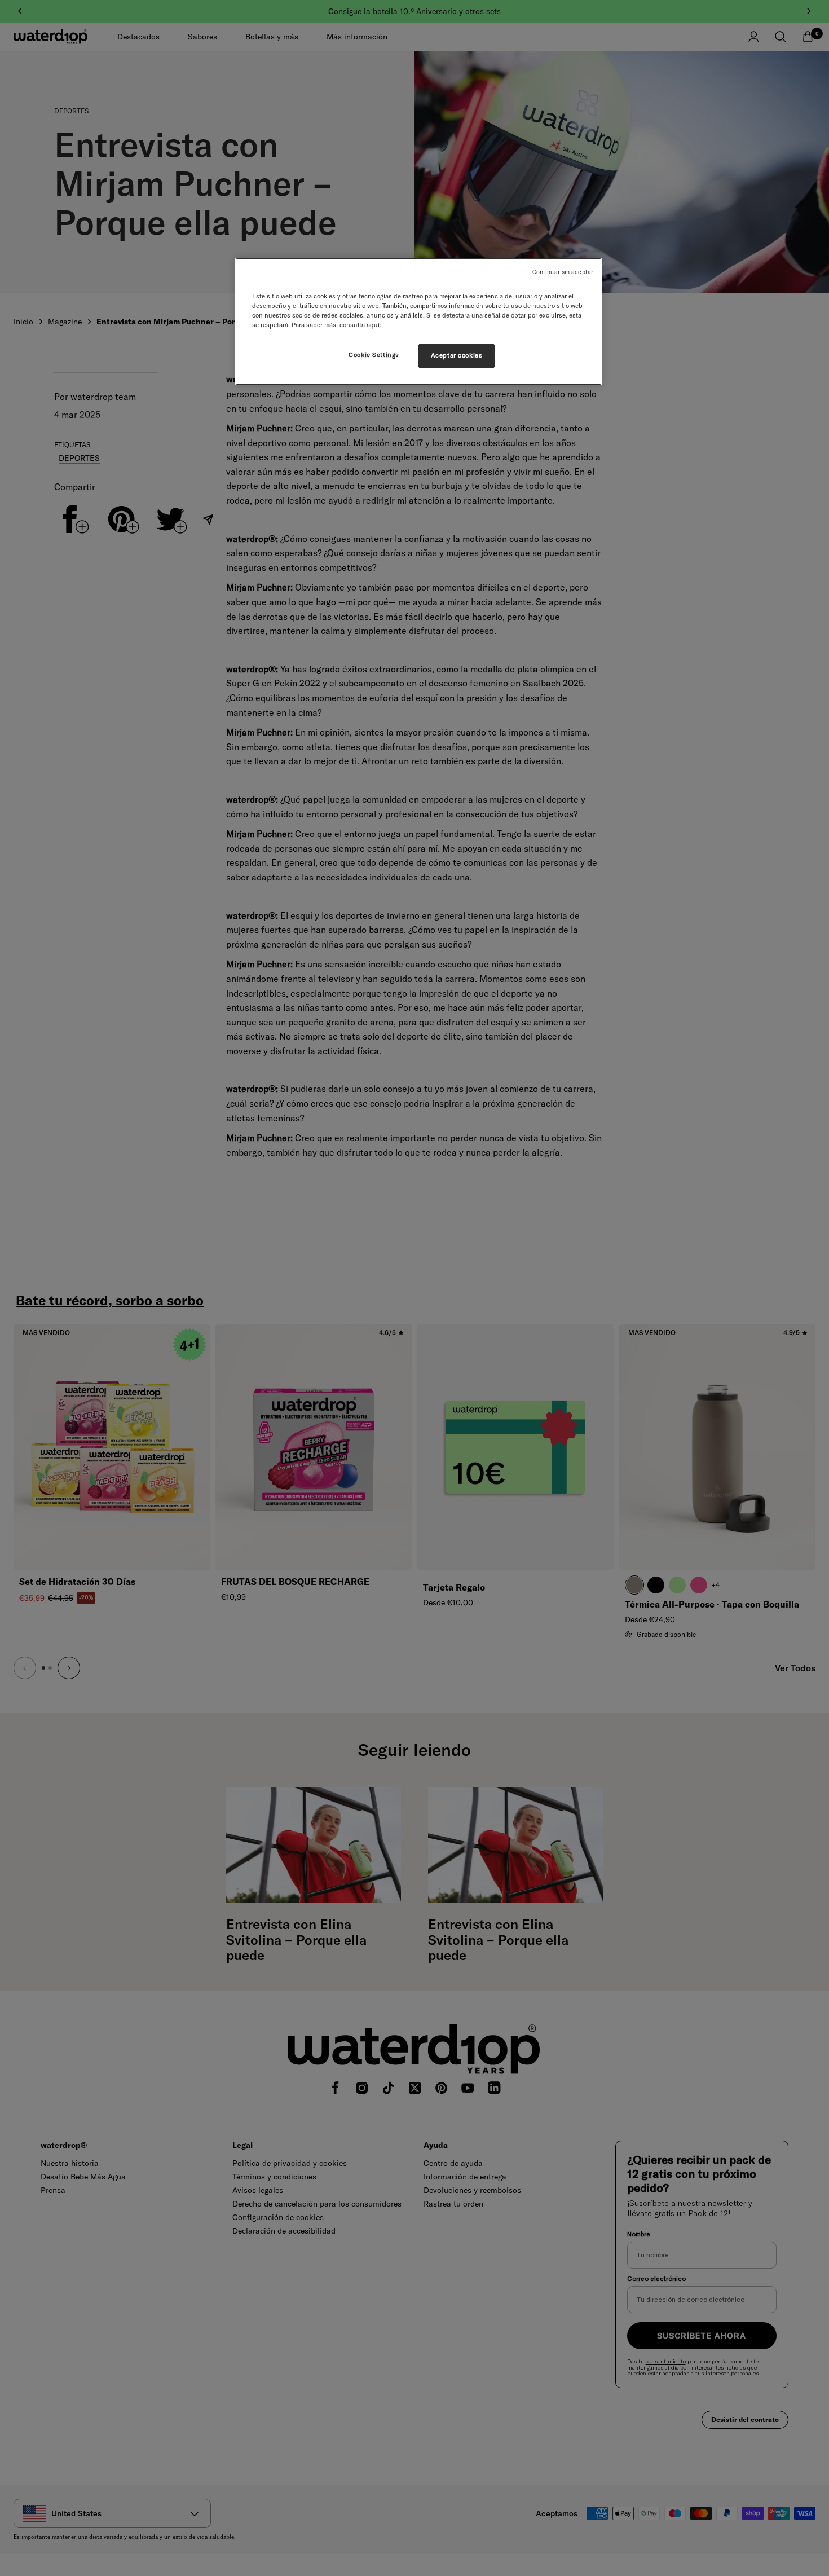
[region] (418, 322)
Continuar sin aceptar (563, 272)
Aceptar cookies (457, 355)
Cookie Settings (374, 355)
